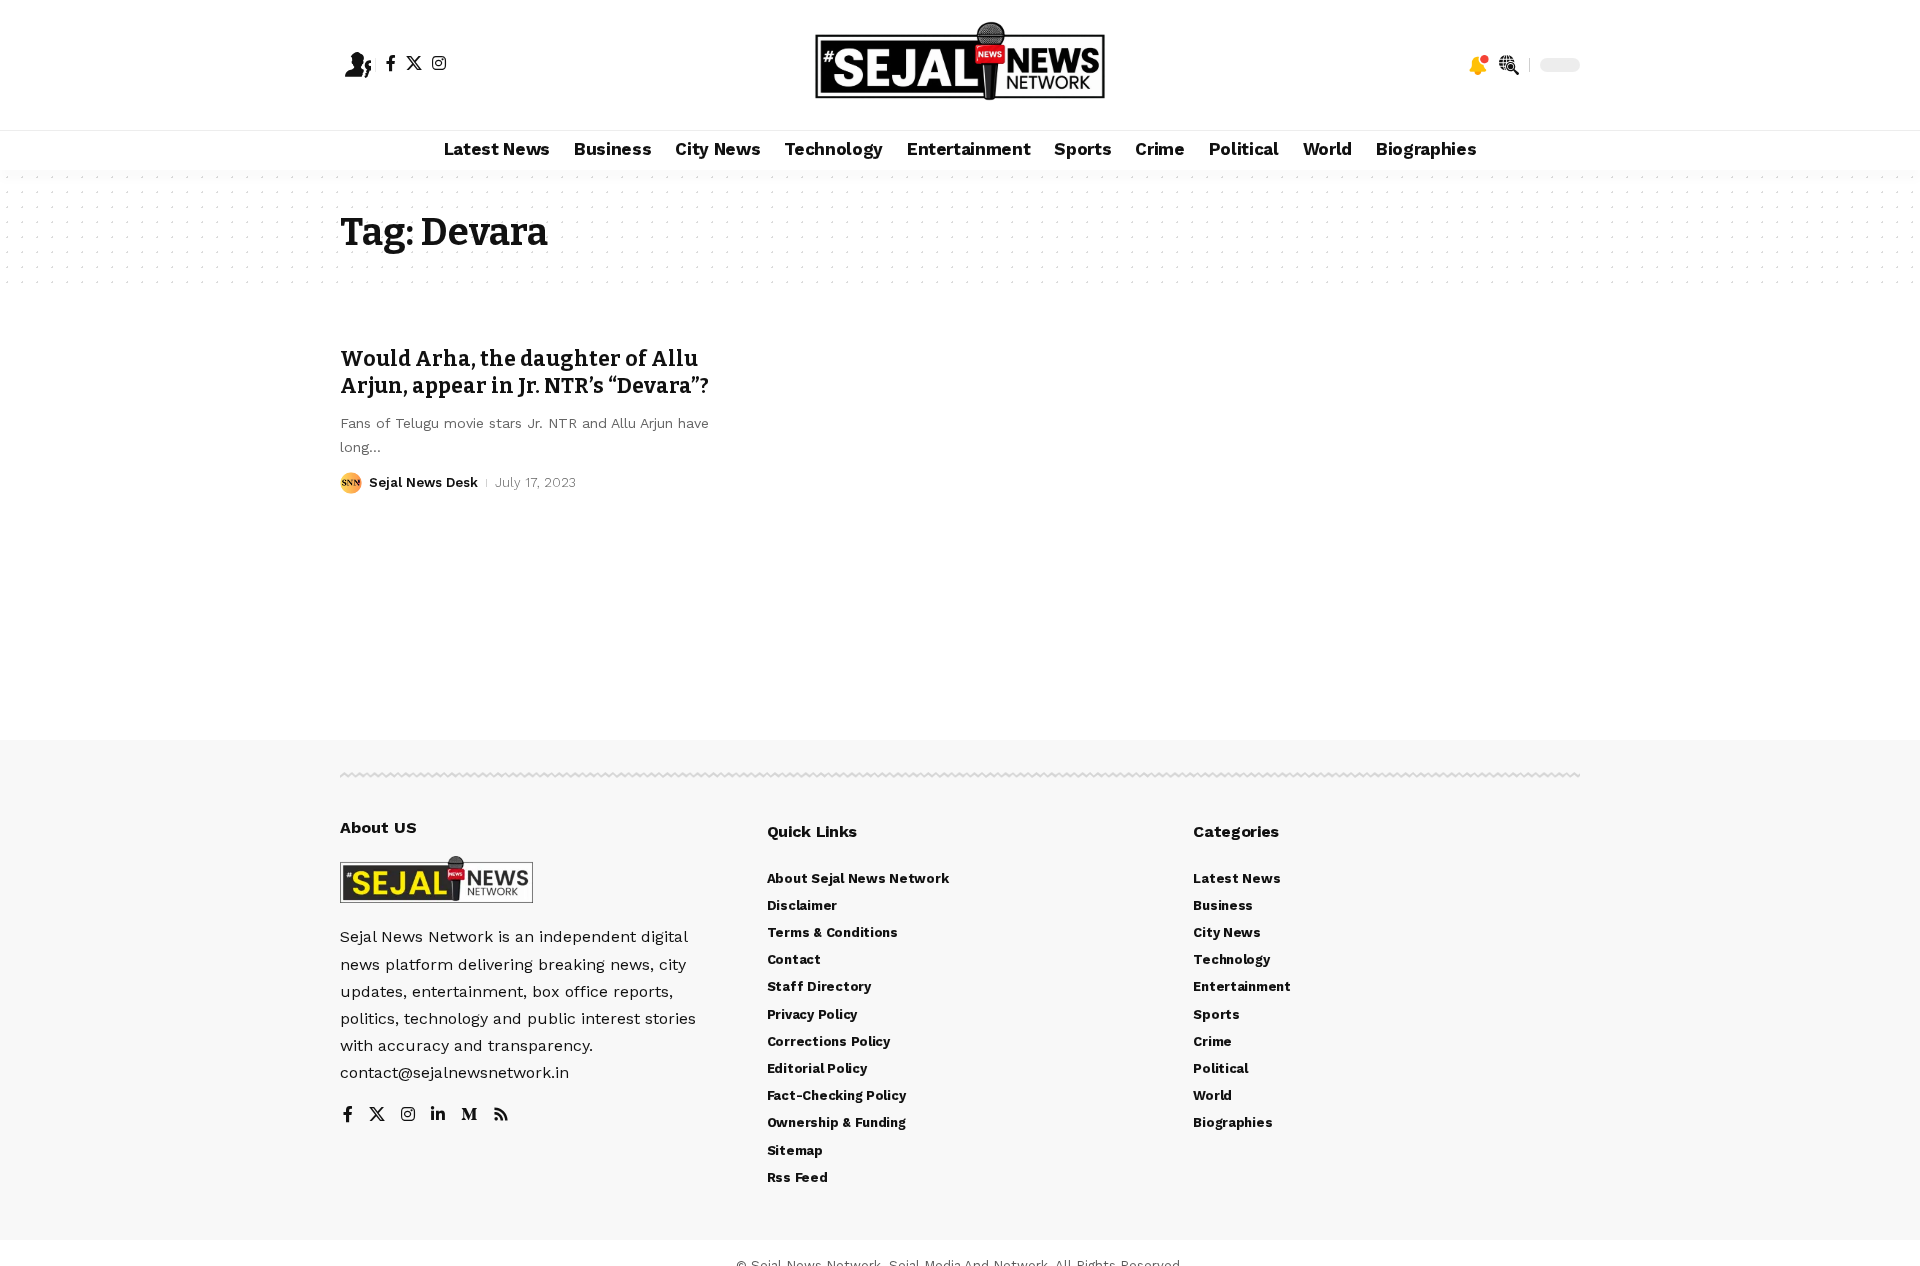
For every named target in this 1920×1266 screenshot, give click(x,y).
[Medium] (469, 1115)
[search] (1509, 65)
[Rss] (501, 1115)
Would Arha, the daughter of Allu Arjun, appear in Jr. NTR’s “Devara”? (524, 372)
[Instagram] (439, 63)
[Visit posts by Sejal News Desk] (351, 483)
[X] (414, 63)
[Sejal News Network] (960, 65)
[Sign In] (358, 65)
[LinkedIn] (438, 1115)
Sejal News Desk (423, 482)
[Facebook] (391, 63)
